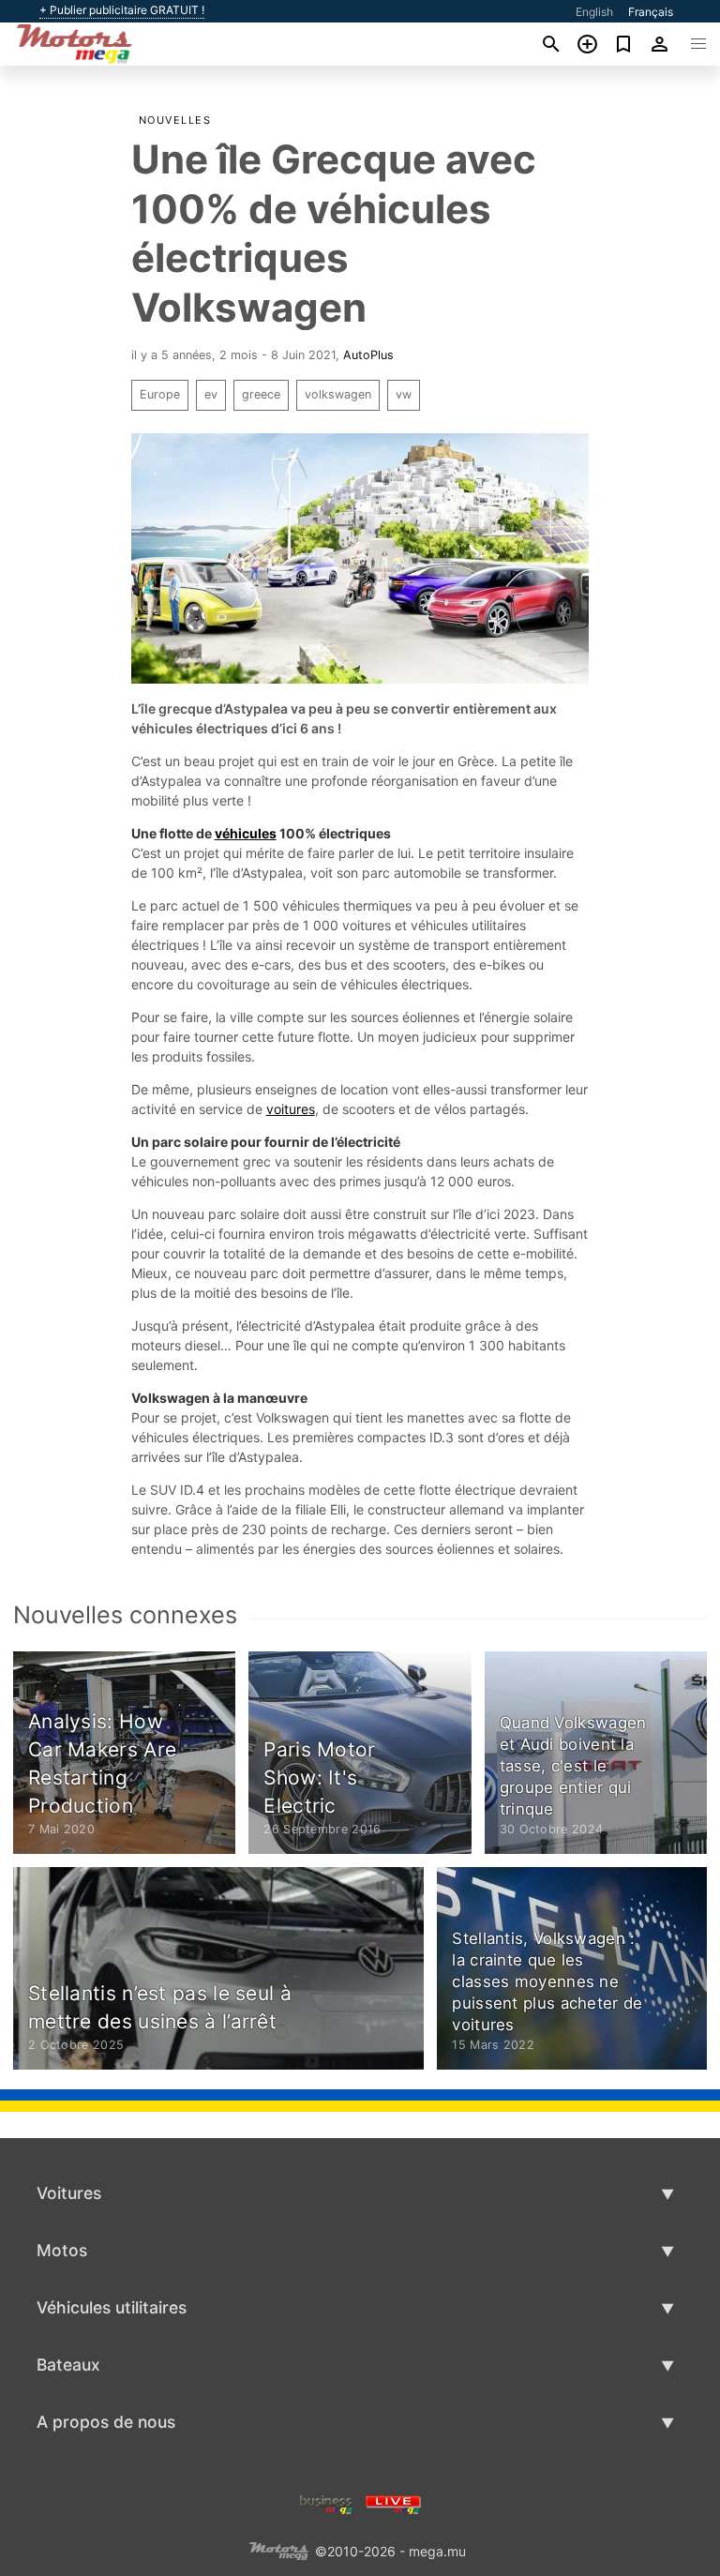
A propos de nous (106, 2422)
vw (404, 394)
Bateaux (68, 2365)
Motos (62, 2250)
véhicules (246, 833)
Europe (160, 394)
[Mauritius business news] (326, 2502)
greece (261, 394)
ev (211, 394)
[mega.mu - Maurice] (278, 2549)
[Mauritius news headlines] (393, 2502)
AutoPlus (368, 355)
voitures (291, 1109)
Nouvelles (175, 120)
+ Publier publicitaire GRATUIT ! (122, 10)
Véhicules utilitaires (112, 2307)
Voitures (69, 2193)
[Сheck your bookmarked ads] (624, 44)
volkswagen (338, 394)
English (594, 12)
